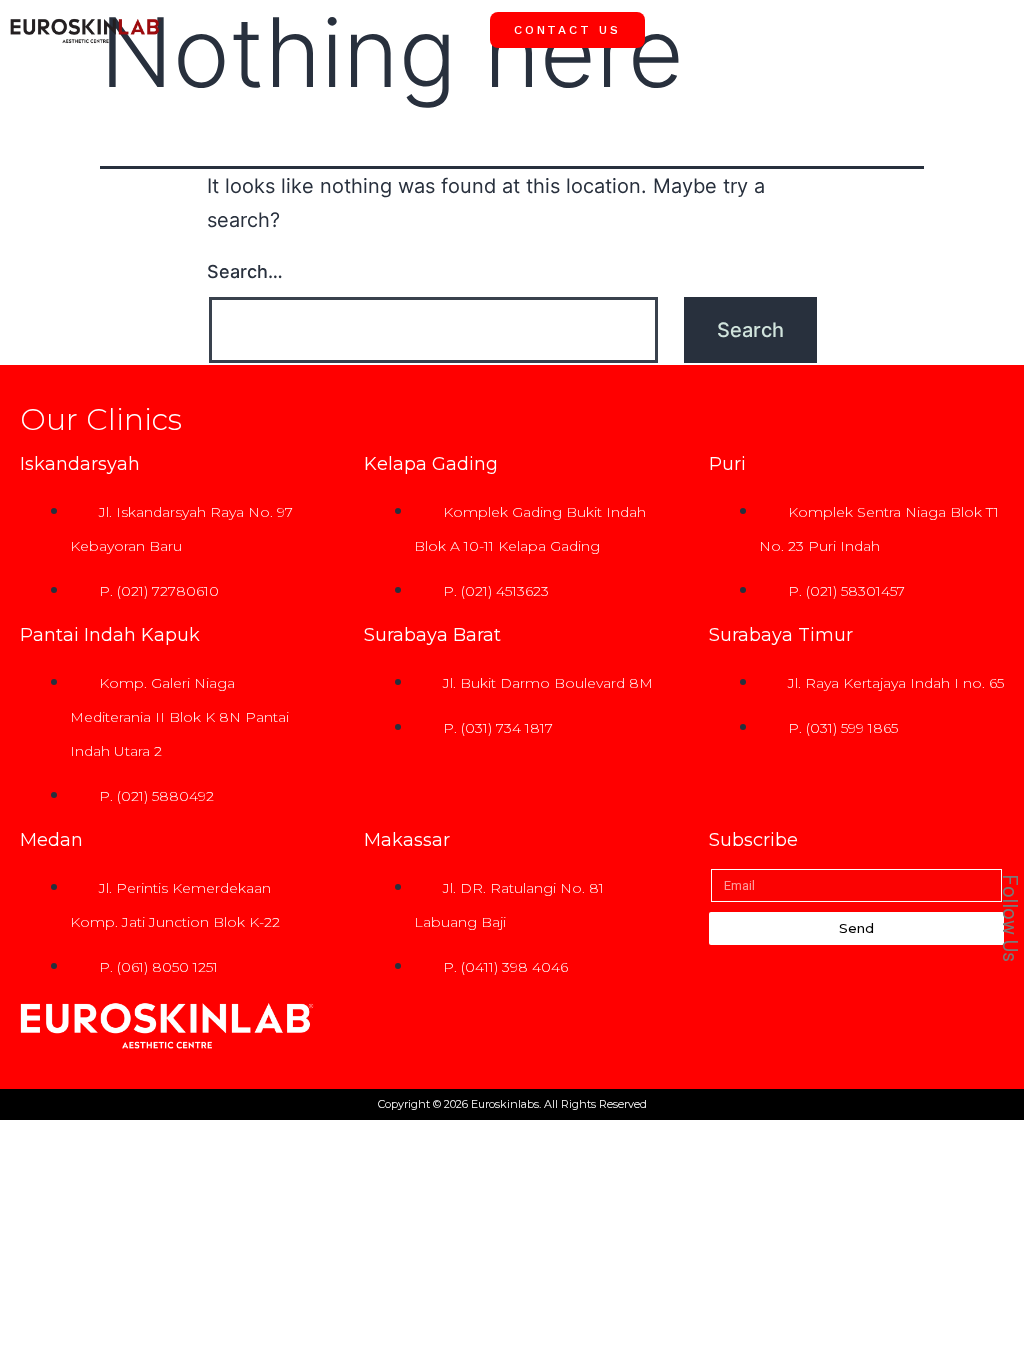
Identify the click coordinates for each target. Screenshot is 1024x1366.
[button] (994, 29)
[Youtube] (983, 711)
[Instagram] (983, 666)
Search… (245, 271)
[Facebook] (983, 621)
